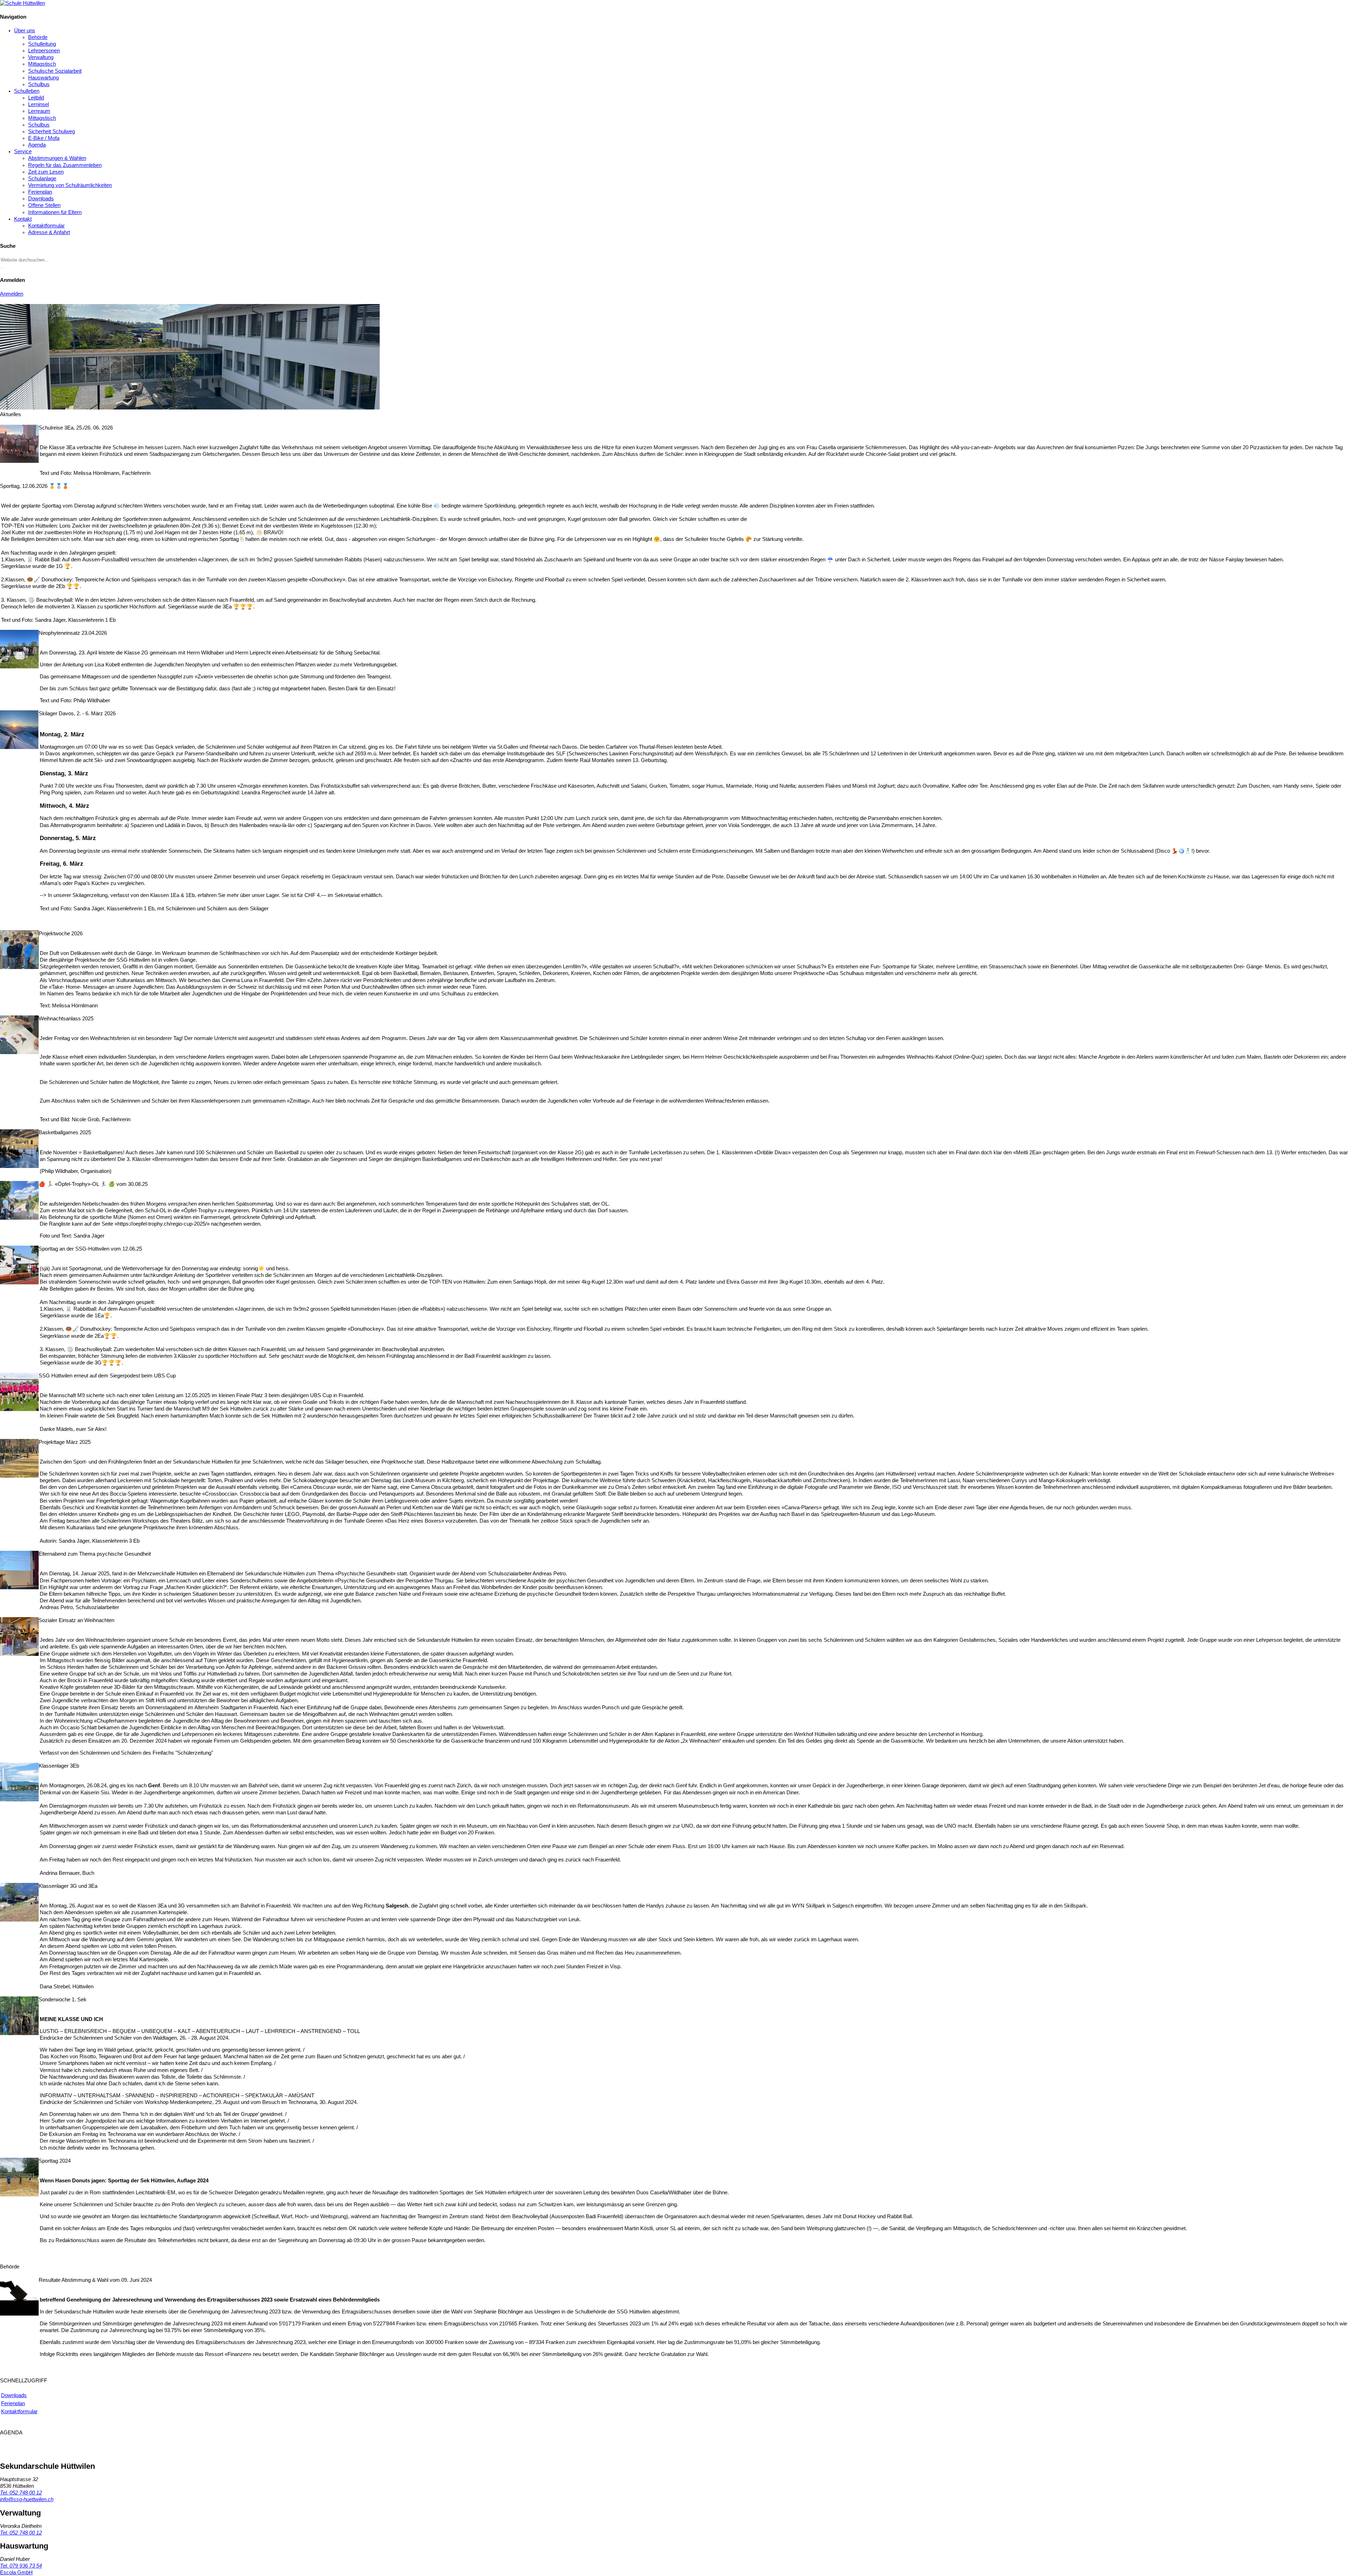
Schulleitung (42, 44)
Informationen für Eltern (55, 212)
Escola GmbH (16, 2572)
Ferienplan (40, 192)
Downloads (41, 199)
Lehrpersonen (44, 51)
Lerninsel (38, 104)
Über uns (25, 31)
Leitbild (36, 98)
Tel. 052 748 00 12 (21, 2493)
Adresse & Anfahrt (49, 232)
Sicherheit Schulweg (52, 131)
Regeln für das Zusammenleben (65, 165)
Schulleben (27, 91)
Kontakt (23, 219)
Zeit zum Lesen (46, 172)
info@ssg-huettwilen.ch (27, 2499)
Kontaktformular (46, 226)
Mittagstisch (42, 64)
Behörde (38, 37)
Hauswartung (43, 78)
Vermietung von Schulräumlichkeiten (70, 185)
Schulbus (39, 84)
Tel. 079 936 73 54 (21, 2566)
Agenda (37, 145)
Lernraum (39, 111)
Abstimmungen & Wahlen (57, 158)
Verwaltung (41, 57)
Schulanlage (42, 179)
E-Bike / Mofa (44, 138)
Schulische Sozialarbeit (55, 71)
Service (23, 151)
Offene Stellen (44, 205)
